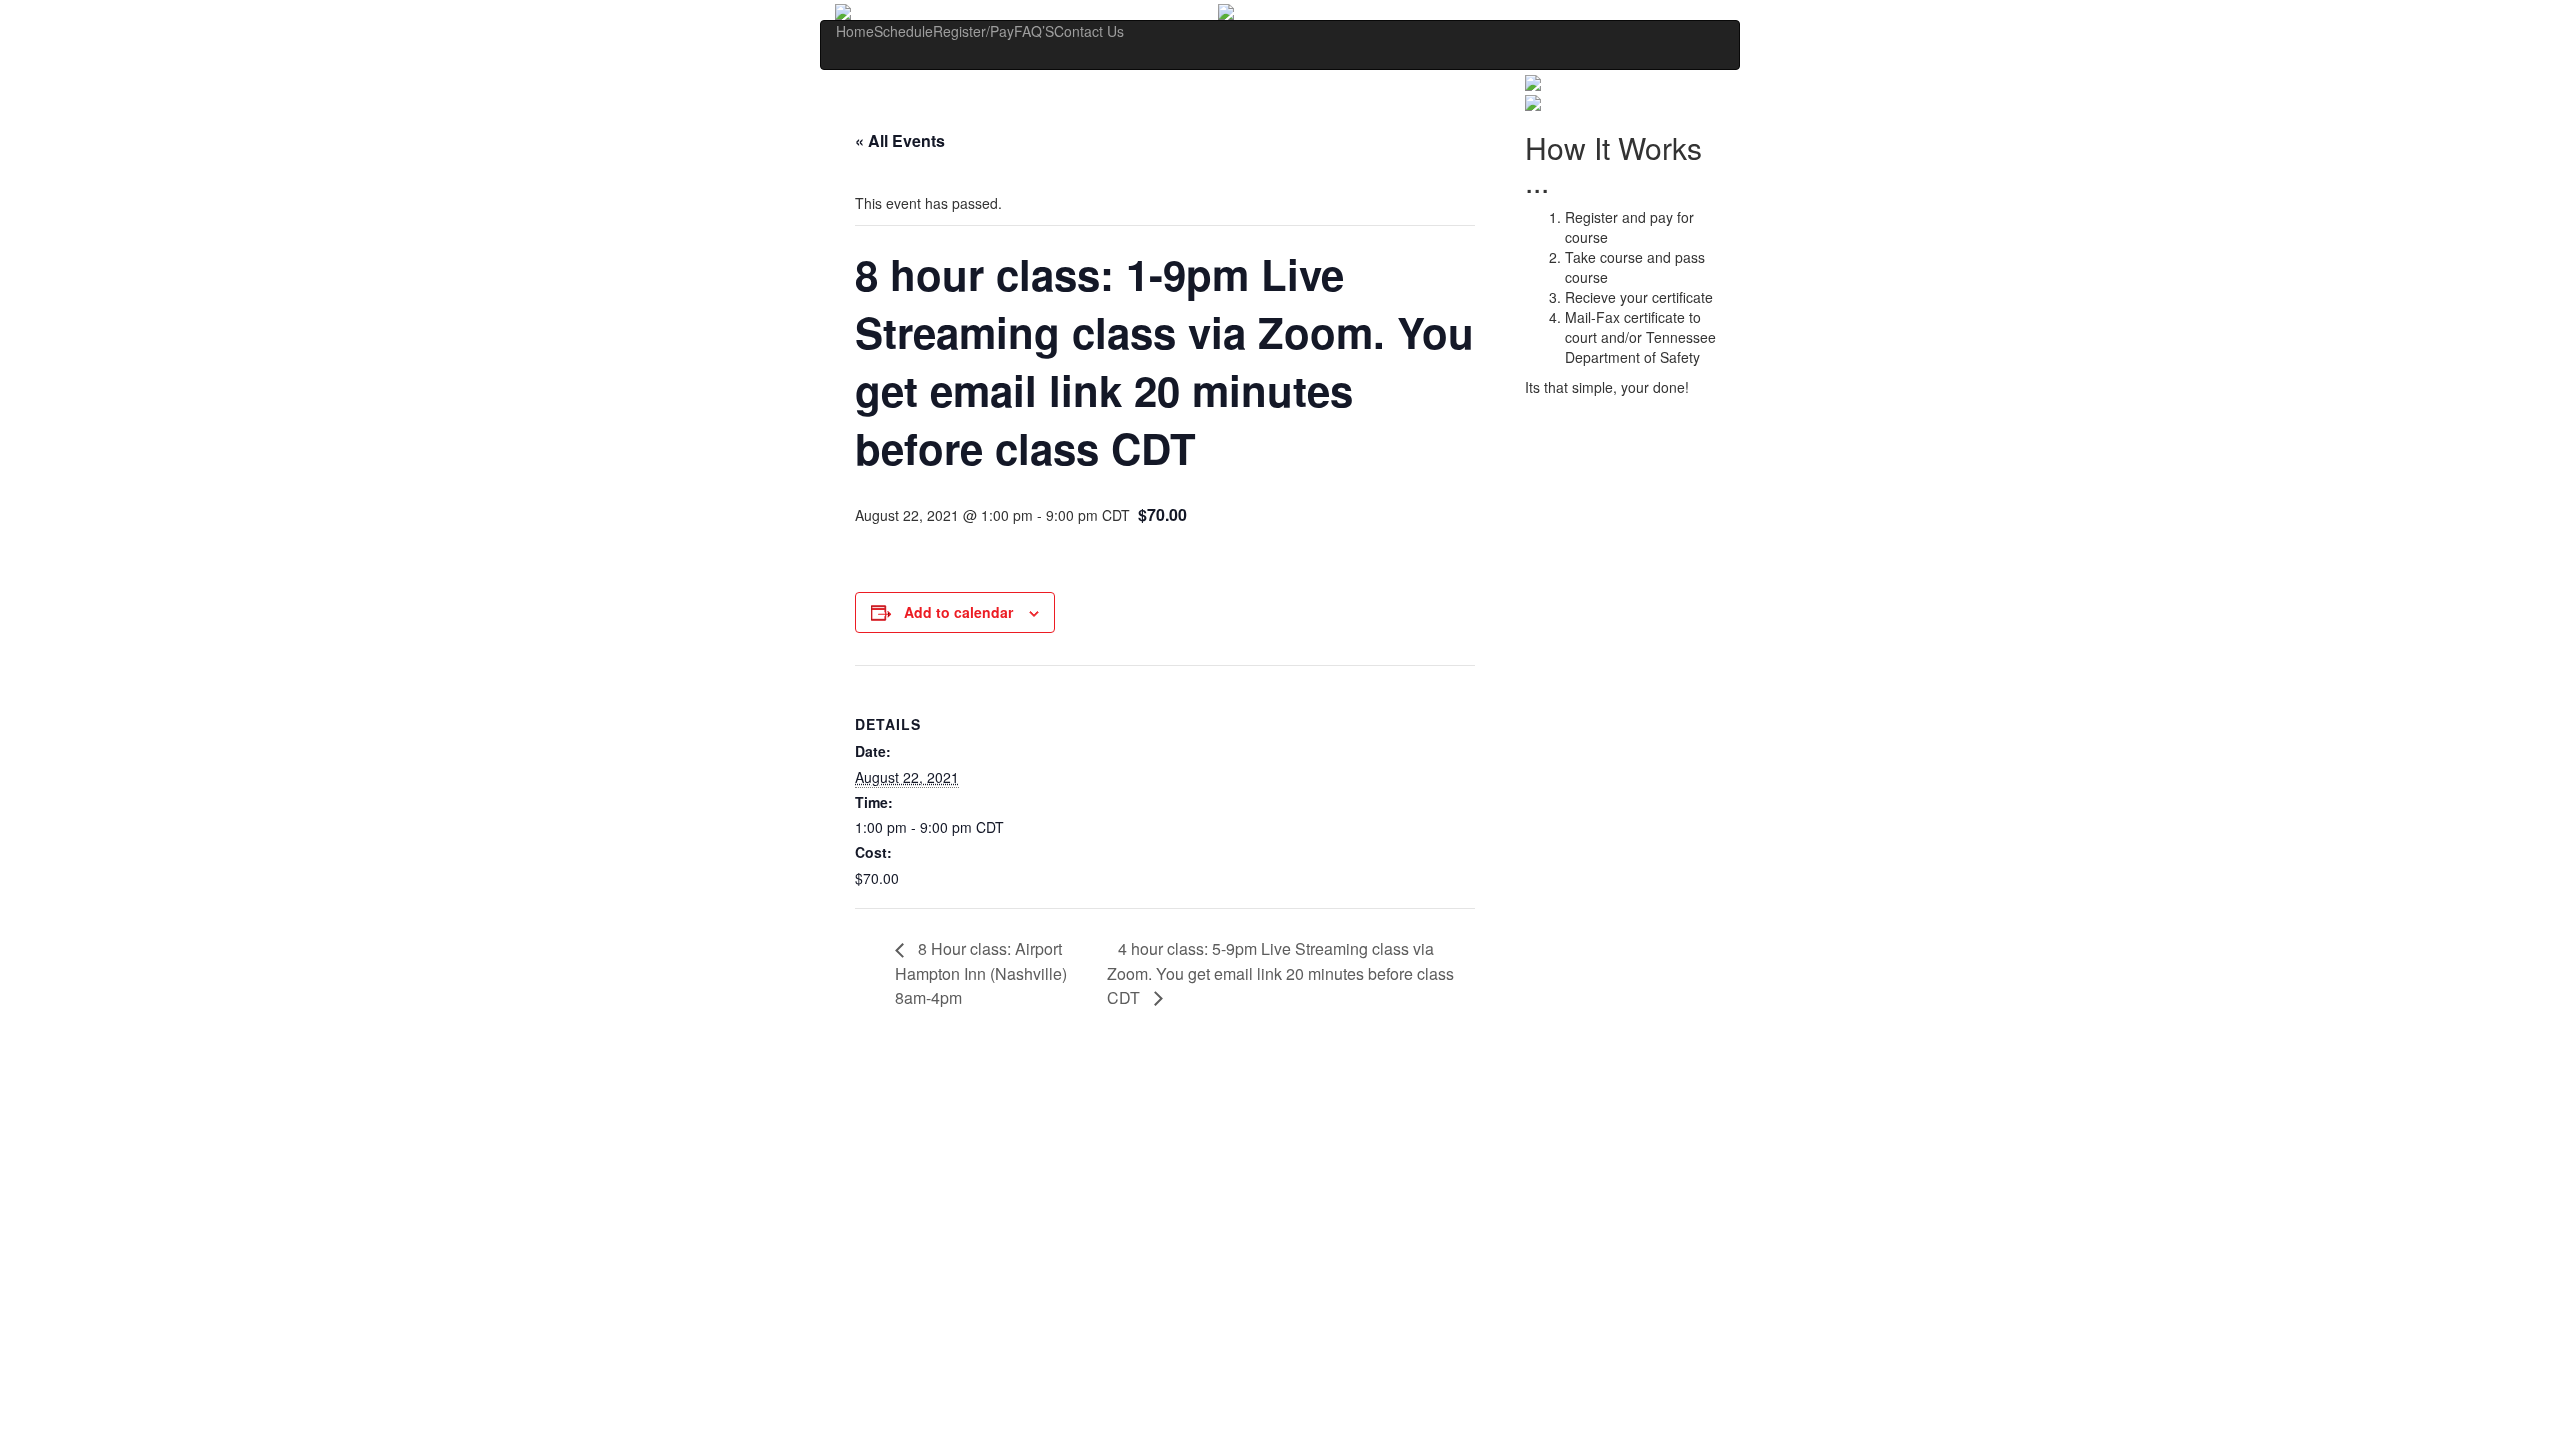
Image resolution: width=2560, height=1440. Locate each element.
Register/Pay (973, 31)
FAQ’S (1034, 31)
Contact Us (1089, 31)
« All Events (900, 140)
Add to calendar (958, 612)
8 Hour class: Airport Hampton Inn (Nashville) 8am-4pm (981, 972)
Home (855, 31)
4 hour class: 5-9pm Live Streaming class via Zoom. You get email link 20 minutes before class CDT (1280, 972)
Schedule (903, 31)
